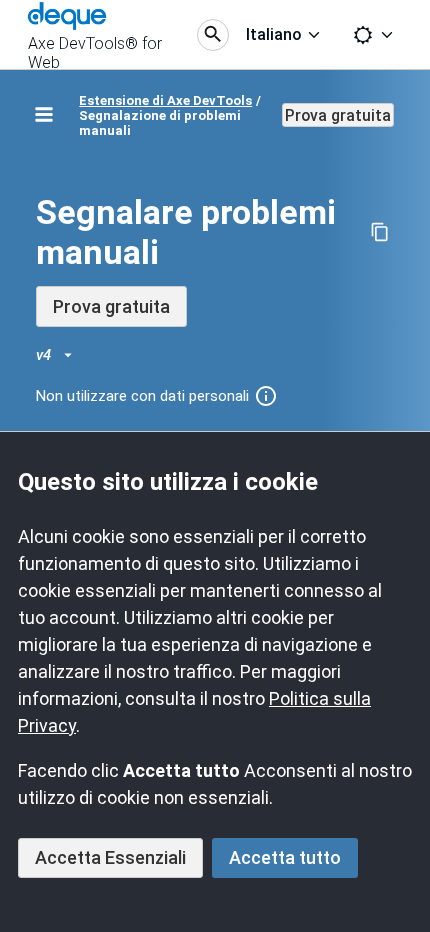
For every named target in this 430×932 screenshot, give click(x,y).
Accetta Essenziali (110, 857)
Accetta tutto (285, 857)
